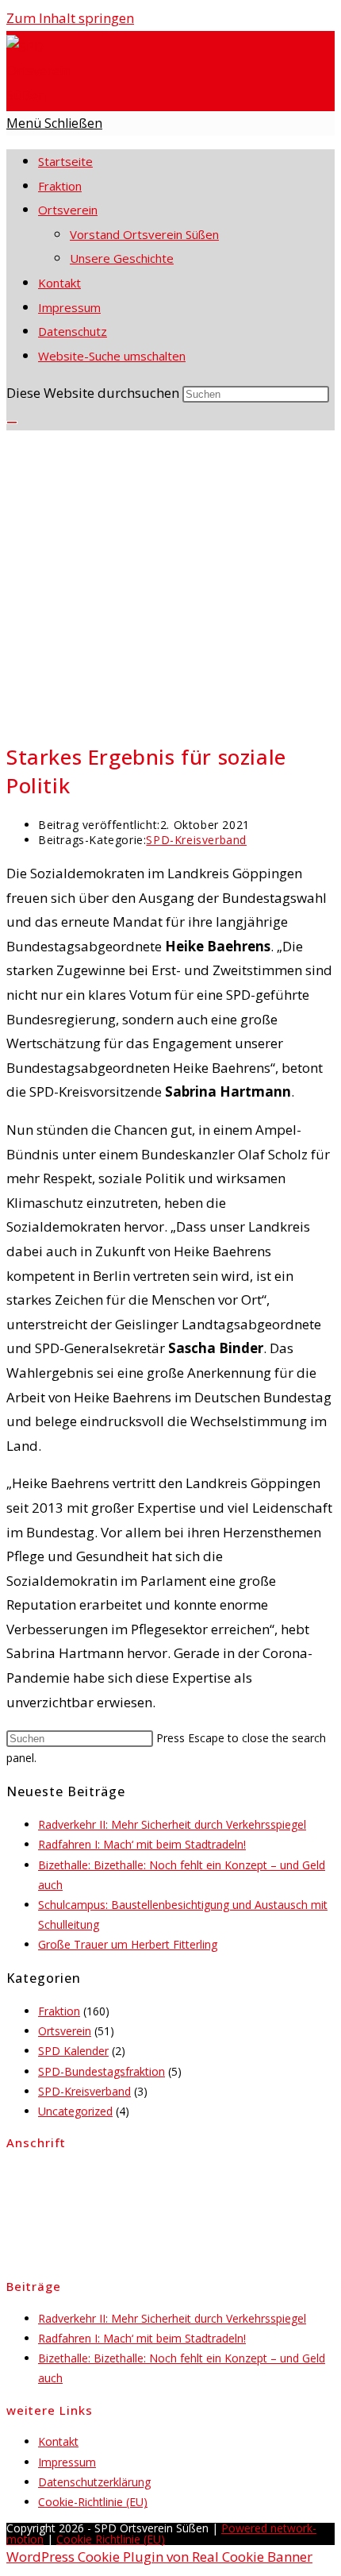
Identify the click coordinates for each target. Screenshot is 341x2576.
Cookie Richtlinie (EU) (111, 2539)
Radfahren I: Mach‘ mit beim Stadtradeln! (142, 1844)
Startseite (65, 161)
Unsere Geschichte (122, 258)
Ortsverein (68, 210)
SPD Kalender (73, 2051)
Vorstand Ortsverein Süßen (144, 234)
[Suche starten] (12, 422)
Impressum (69, 307)
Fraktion (60, 186)
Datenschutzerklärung (94, 2482)
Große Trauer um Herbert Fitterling (128, 1944)
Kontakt (59, 283)
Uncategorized (75, 2111)
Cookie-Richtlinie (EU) (93, 2502)
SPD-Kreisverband (196, 840)
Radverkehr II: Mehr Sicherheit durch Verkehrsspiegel (172, 1824)
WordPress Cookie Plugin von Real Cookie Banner (159, 2557)
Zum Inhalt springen (70, 18)
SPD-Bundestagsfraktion (102, 2071)
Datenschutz (73, 331)
